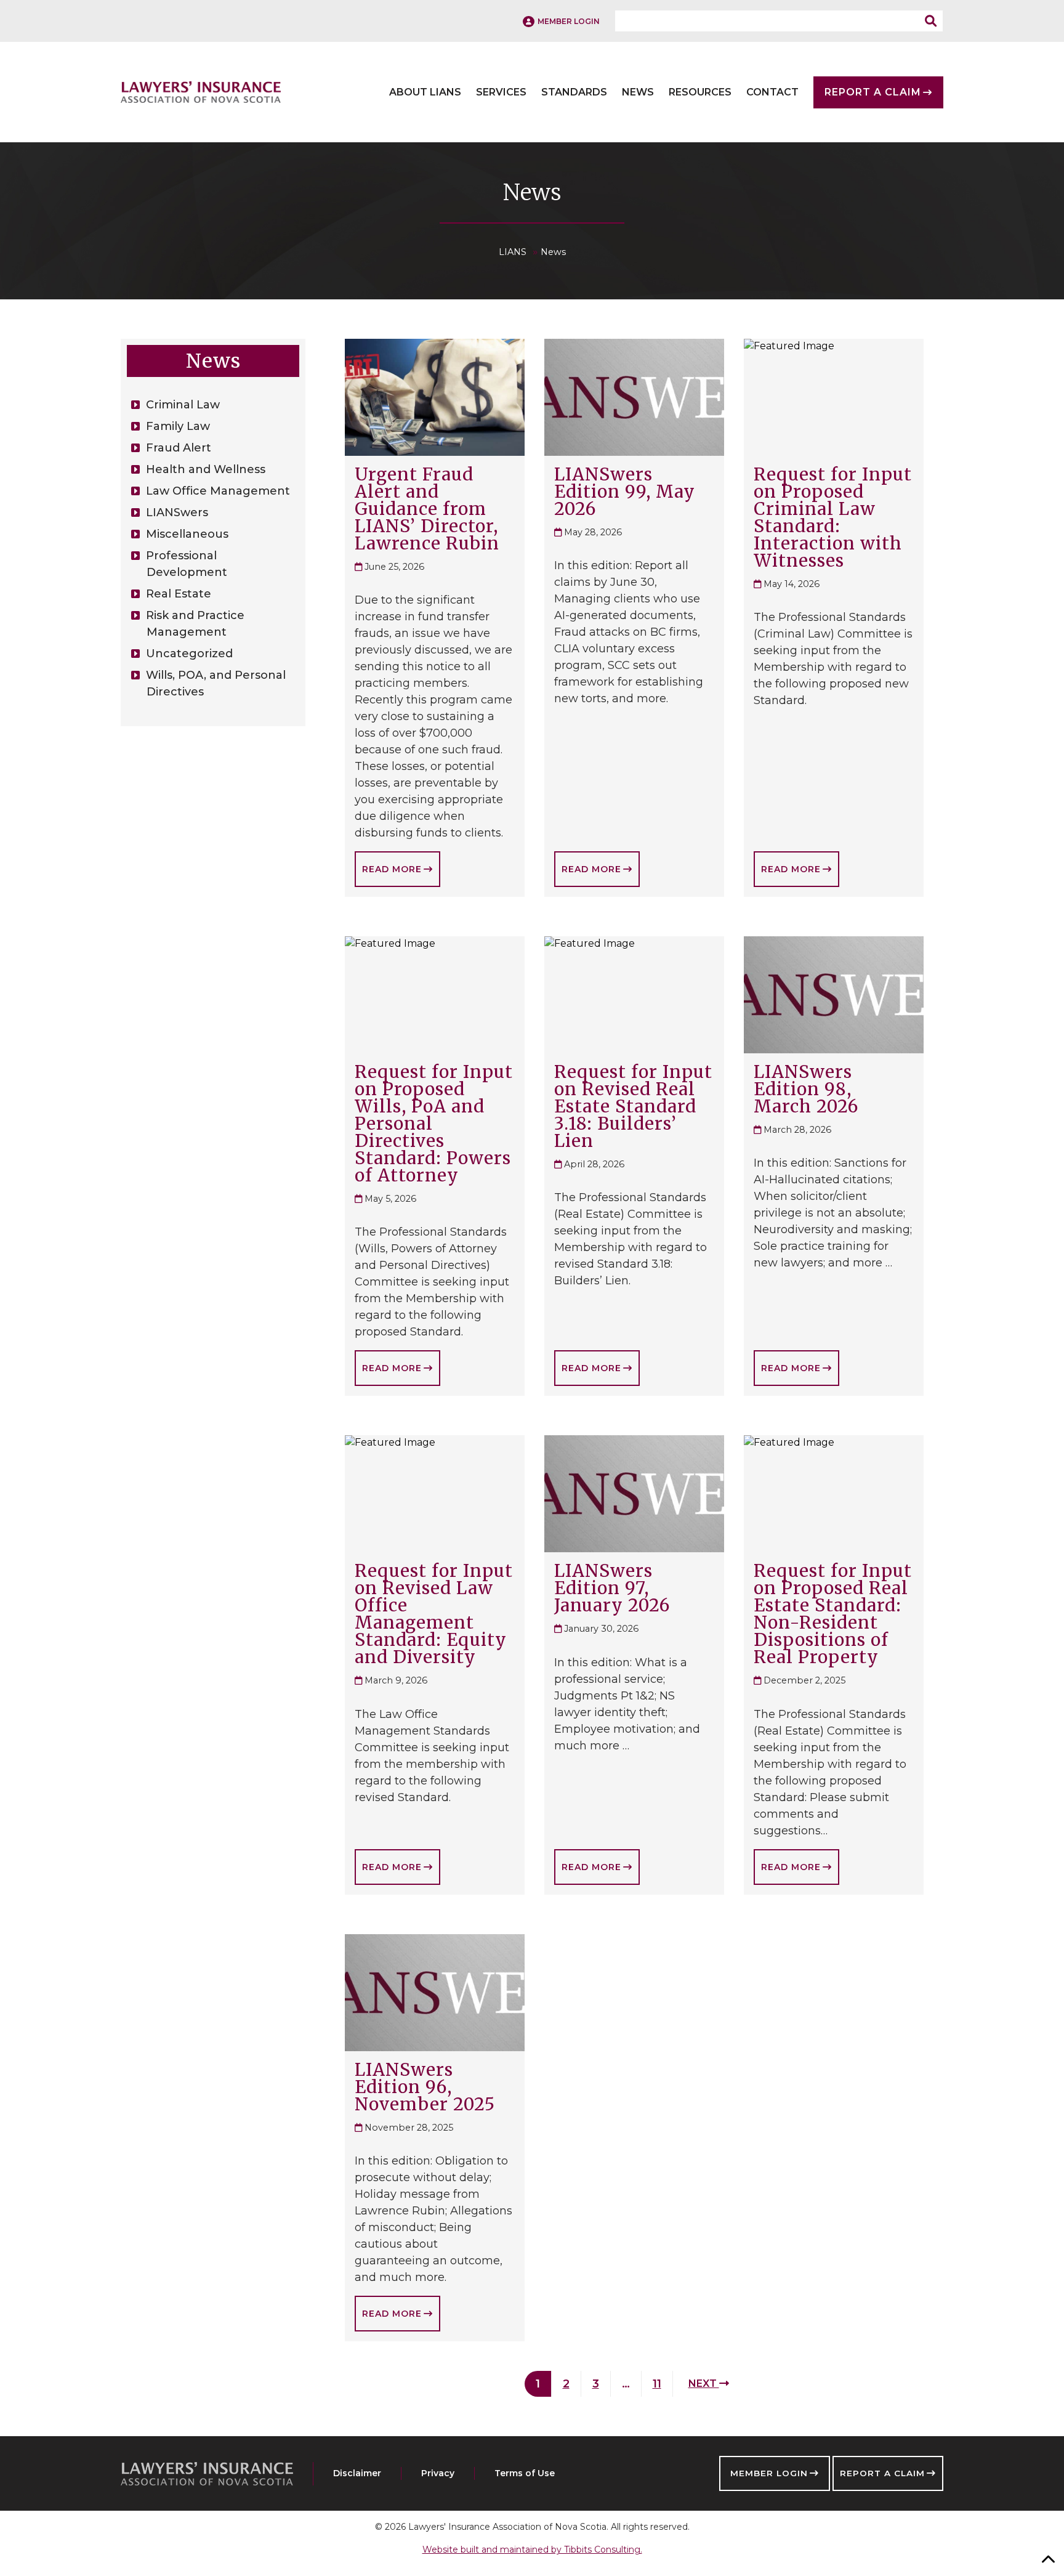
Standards (574, 92)
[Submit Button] (934, 21)
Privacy (438, 2473)
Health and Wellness (206, 469)
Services (501, 92)
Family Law (178, 426)
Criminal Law (183, 405)
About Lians (425, 92)
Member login (569, 21)
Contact (772, 92)
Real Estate (179, 594)
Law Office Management (218, 491)
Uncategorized (189, 654)
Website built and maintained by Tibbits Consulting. (532, 2550)
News (638, 92)
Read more (392, 869)
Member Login (769, 2473)
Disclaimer (357, 2473)
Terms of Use (525, 2473)
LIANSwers (177, 512)
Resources (700, 92)
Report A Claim (873, 92)
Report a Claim (882, 2473)
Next (704, 2384)
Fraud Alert (179, 448)
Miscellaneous (187, 534)
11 (657, 2384)
